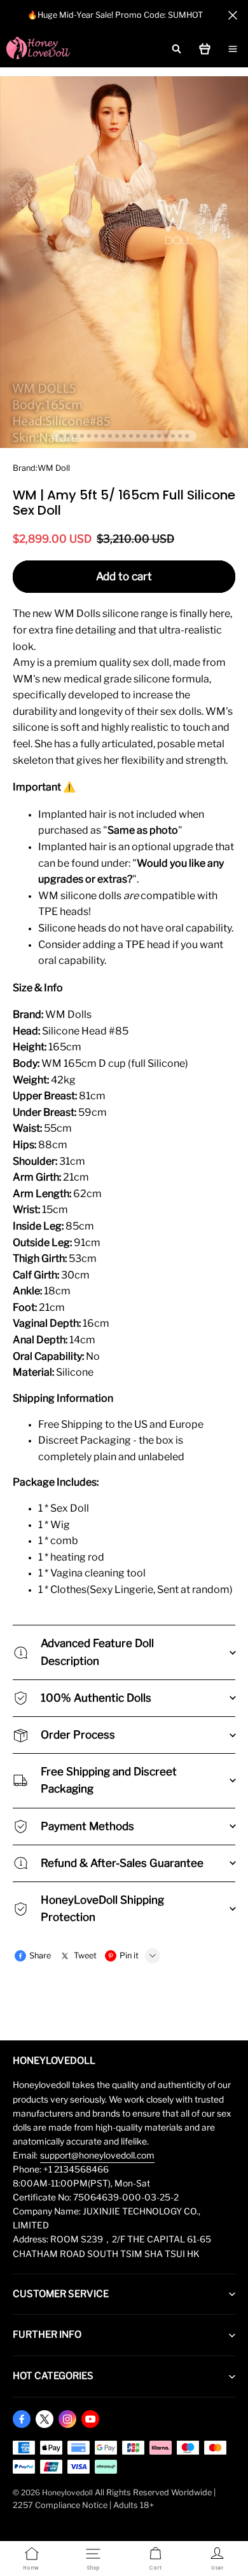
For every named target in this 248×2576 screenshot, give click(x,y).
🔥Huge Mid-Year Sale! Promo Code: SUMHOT (115, 15)
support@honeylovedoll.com (97, 2155)
